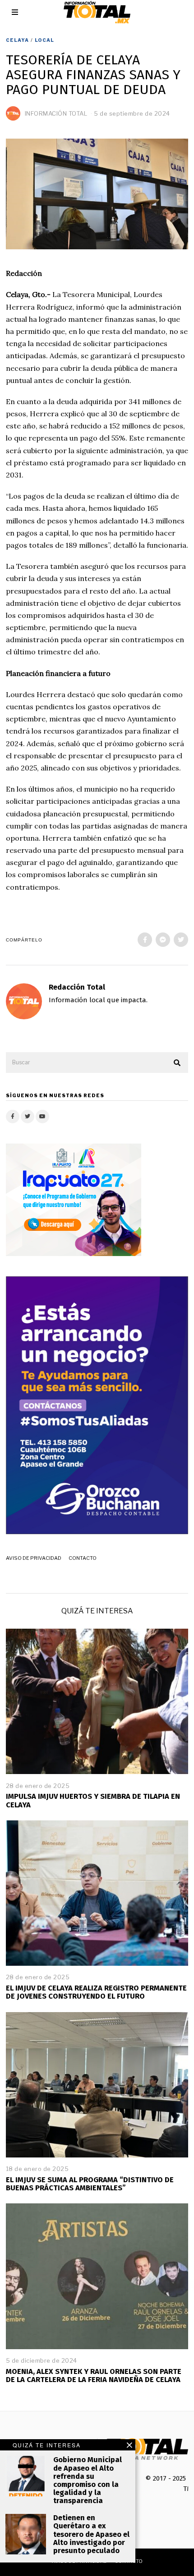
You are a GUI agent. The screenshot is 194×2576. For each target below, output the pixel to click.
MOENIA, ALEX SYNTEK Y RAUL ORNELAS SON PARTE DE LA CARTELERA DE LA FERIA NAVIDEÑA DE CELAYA (94, 2376)
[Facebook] (145, 940)
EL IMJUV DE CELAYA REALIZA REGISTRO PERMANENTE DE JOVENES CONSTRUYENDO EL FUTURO (96, 1992)
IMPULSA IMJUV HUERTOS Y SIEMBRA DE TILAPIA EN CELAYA (93, 1800)
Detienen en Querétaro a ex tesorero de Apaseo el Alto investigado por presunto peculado (91, 2534)
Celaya (17, 40)
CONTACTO (83, 1558)
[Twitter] (181, 940)
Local (44, 40)
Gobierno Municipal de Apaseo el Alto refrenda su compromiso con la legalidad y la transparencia (88, 2480)
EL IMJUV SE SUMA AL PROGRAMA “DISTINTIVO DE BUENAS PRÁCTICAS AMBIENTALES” (90, 2184)
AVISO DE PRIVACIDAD (34, 1558)
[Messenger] (163, 940)
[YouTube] (42, 1117)
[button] (177, 1063)
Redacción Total (77, 987)
